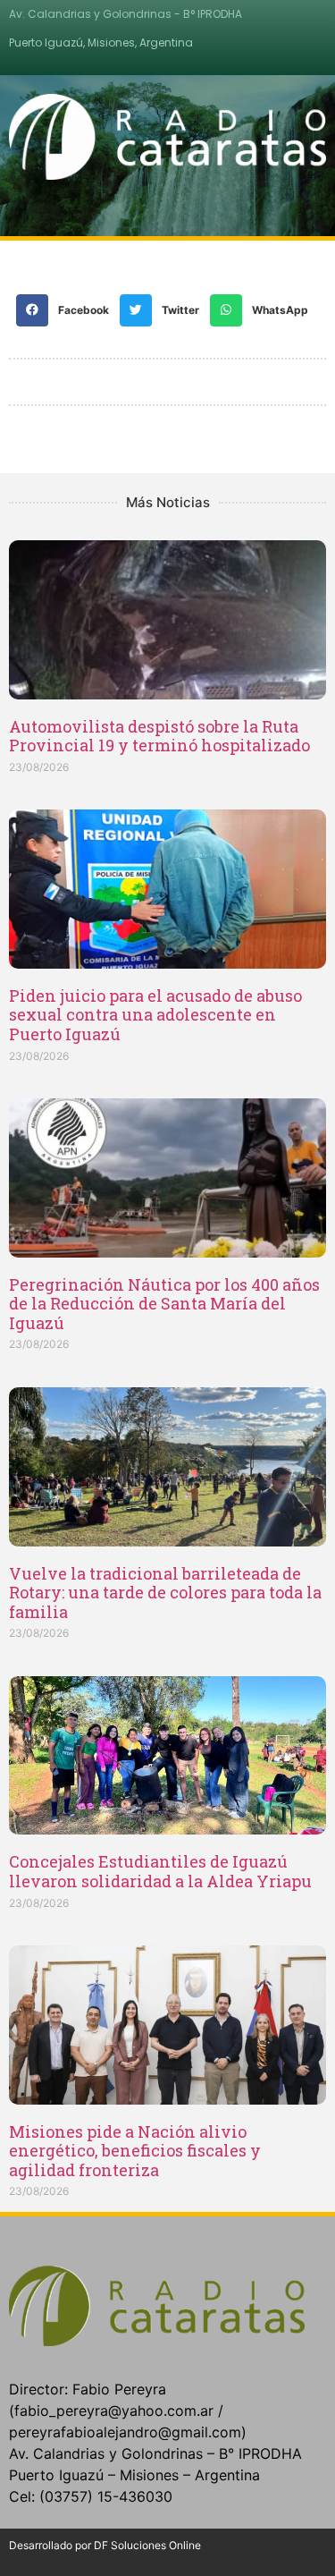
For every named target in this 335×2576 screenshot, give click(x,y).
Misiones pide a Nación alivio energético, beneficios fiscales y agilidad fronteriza (135, 2151)
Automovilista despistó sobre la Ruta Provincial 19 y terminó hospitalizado (159, 736)
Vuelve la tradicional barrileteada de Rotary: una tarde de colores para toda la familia (165, 1593)
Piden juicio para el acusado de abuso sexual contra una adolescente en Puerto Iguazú (155, 1015)
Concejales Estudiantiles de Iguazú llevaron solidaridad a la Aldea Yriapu (160, 1871)
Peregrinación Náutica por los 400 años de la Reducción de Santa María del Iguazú (164, 1304)
